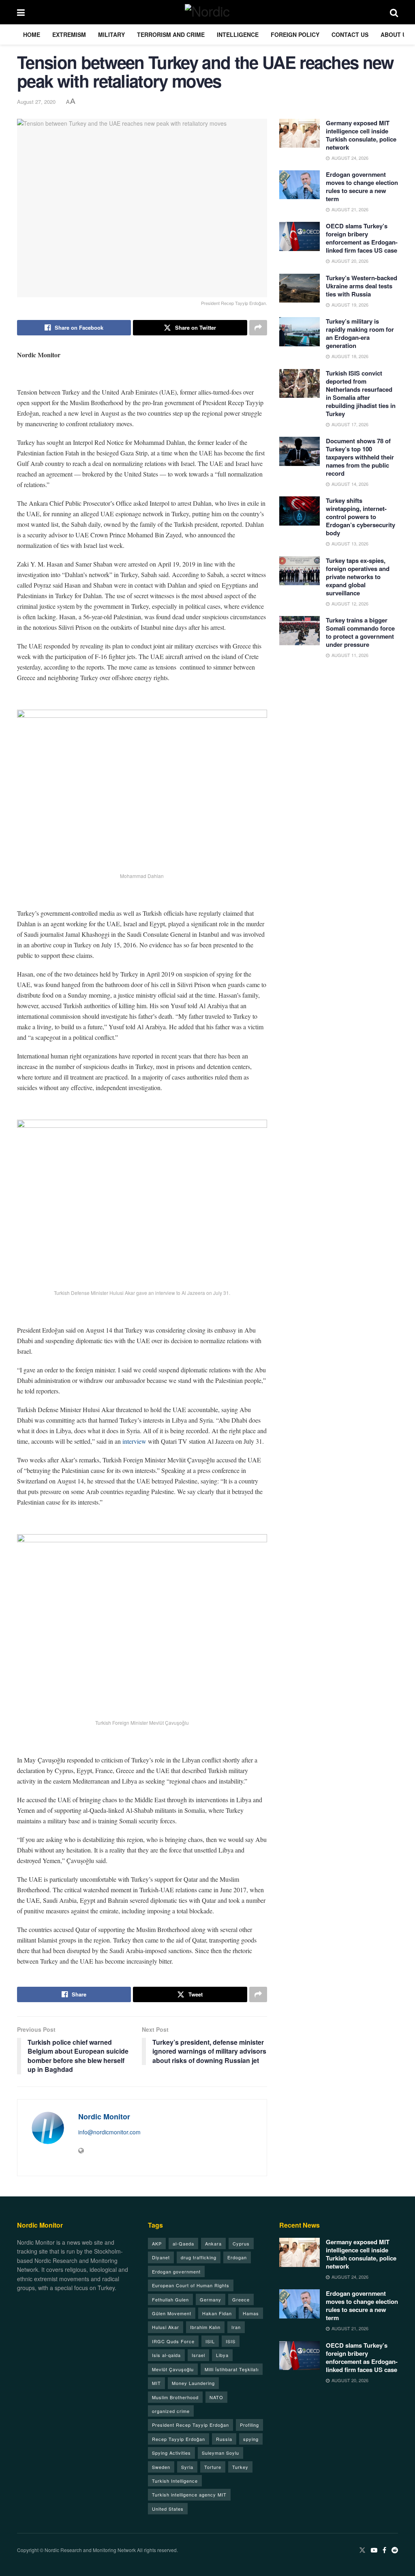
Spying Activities (171, 2453)
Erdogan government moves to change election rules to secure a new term (362, 187)
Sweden (161, 2467)
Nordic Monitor (104, 2117)
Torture (213, 2467)
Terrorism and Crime (171, 34)
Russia (224, 2439)
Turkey (240, 2467)
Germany (211, 2299)
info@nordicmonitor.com (109, 2132)
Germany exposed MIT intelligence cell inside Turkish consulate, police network (361, 135)
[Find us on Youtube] (374, 2550)
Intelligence (238, 34)
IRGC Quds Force (173, 2341)
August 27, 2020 (36, 102)
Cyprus (241, 2243)
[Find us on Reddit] (395, 2550)
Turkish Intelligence (175, 2481)
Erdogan (237, 2257)
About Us (395, 34)
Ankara (213, 2243)
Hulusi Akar (166, 2327)
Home (32, 34)
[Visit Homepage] (207, 12)
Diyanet (161, 2257)
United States (168, 2509)
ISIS (231, 2341)
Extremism (69, 34)
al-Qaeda (183, 2243)
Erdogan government (176, 2271)
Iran (236, 2327)
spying (251, 2439)
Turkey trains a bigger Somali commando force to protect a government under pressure (360, 632)
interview (134, 1441)
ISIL (210, 2341)
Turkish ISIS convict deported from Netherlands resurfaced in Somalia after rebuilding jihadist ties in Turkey (361, 393)
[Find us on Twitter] (362, 2550)
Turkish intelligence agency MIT (189, 2494)
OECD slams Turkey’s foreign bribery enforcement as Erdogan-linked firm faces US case (362, 238)
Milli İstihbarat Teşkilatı (232, 2369)
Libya (222, 2355)
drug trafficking (199, 2257)
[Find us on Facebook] (384, 2550)
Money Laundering (193, 2383)
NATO (216, 2397)
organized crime (171, 2411)
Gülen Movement (172, 2313)
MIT (156, 2383)
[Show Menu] (21, 12)
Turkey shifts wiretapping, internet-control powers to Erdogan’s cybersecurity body (360, 517)
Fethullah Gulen (170, 2299)
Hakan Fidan (217, 2313)
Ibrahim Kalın (205, 2327)
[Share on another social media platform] (258, 328)
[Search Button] (394, 12)
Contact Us (350, 34)
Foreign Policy (295, 34)
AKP (157, 2243)
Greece (241, 2299)
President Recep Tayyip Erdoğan (190, 2425)
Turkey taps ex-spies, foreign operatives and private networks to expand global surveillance (358, 577)
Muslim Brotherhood (175, 2397)
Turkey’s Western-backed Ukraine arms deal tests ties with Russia (362, 286)
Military (111, 34)
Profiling (249, 2425)
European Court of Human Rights (191, 2285)
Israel (198, 2355)
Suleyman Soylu (220, 2453)
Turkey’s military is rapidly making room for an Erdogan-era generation (360, 333)
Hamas (251, 2313)
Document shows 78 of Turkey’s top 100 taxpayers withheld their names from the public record (360, 457)
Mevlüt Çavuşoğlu (173, 2369)
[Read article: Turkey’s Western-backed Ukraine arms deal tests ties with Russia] (299, 288)
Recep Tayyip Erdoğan (179, 2439)
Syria (187, 2467)
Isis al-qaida (166, 2355)
